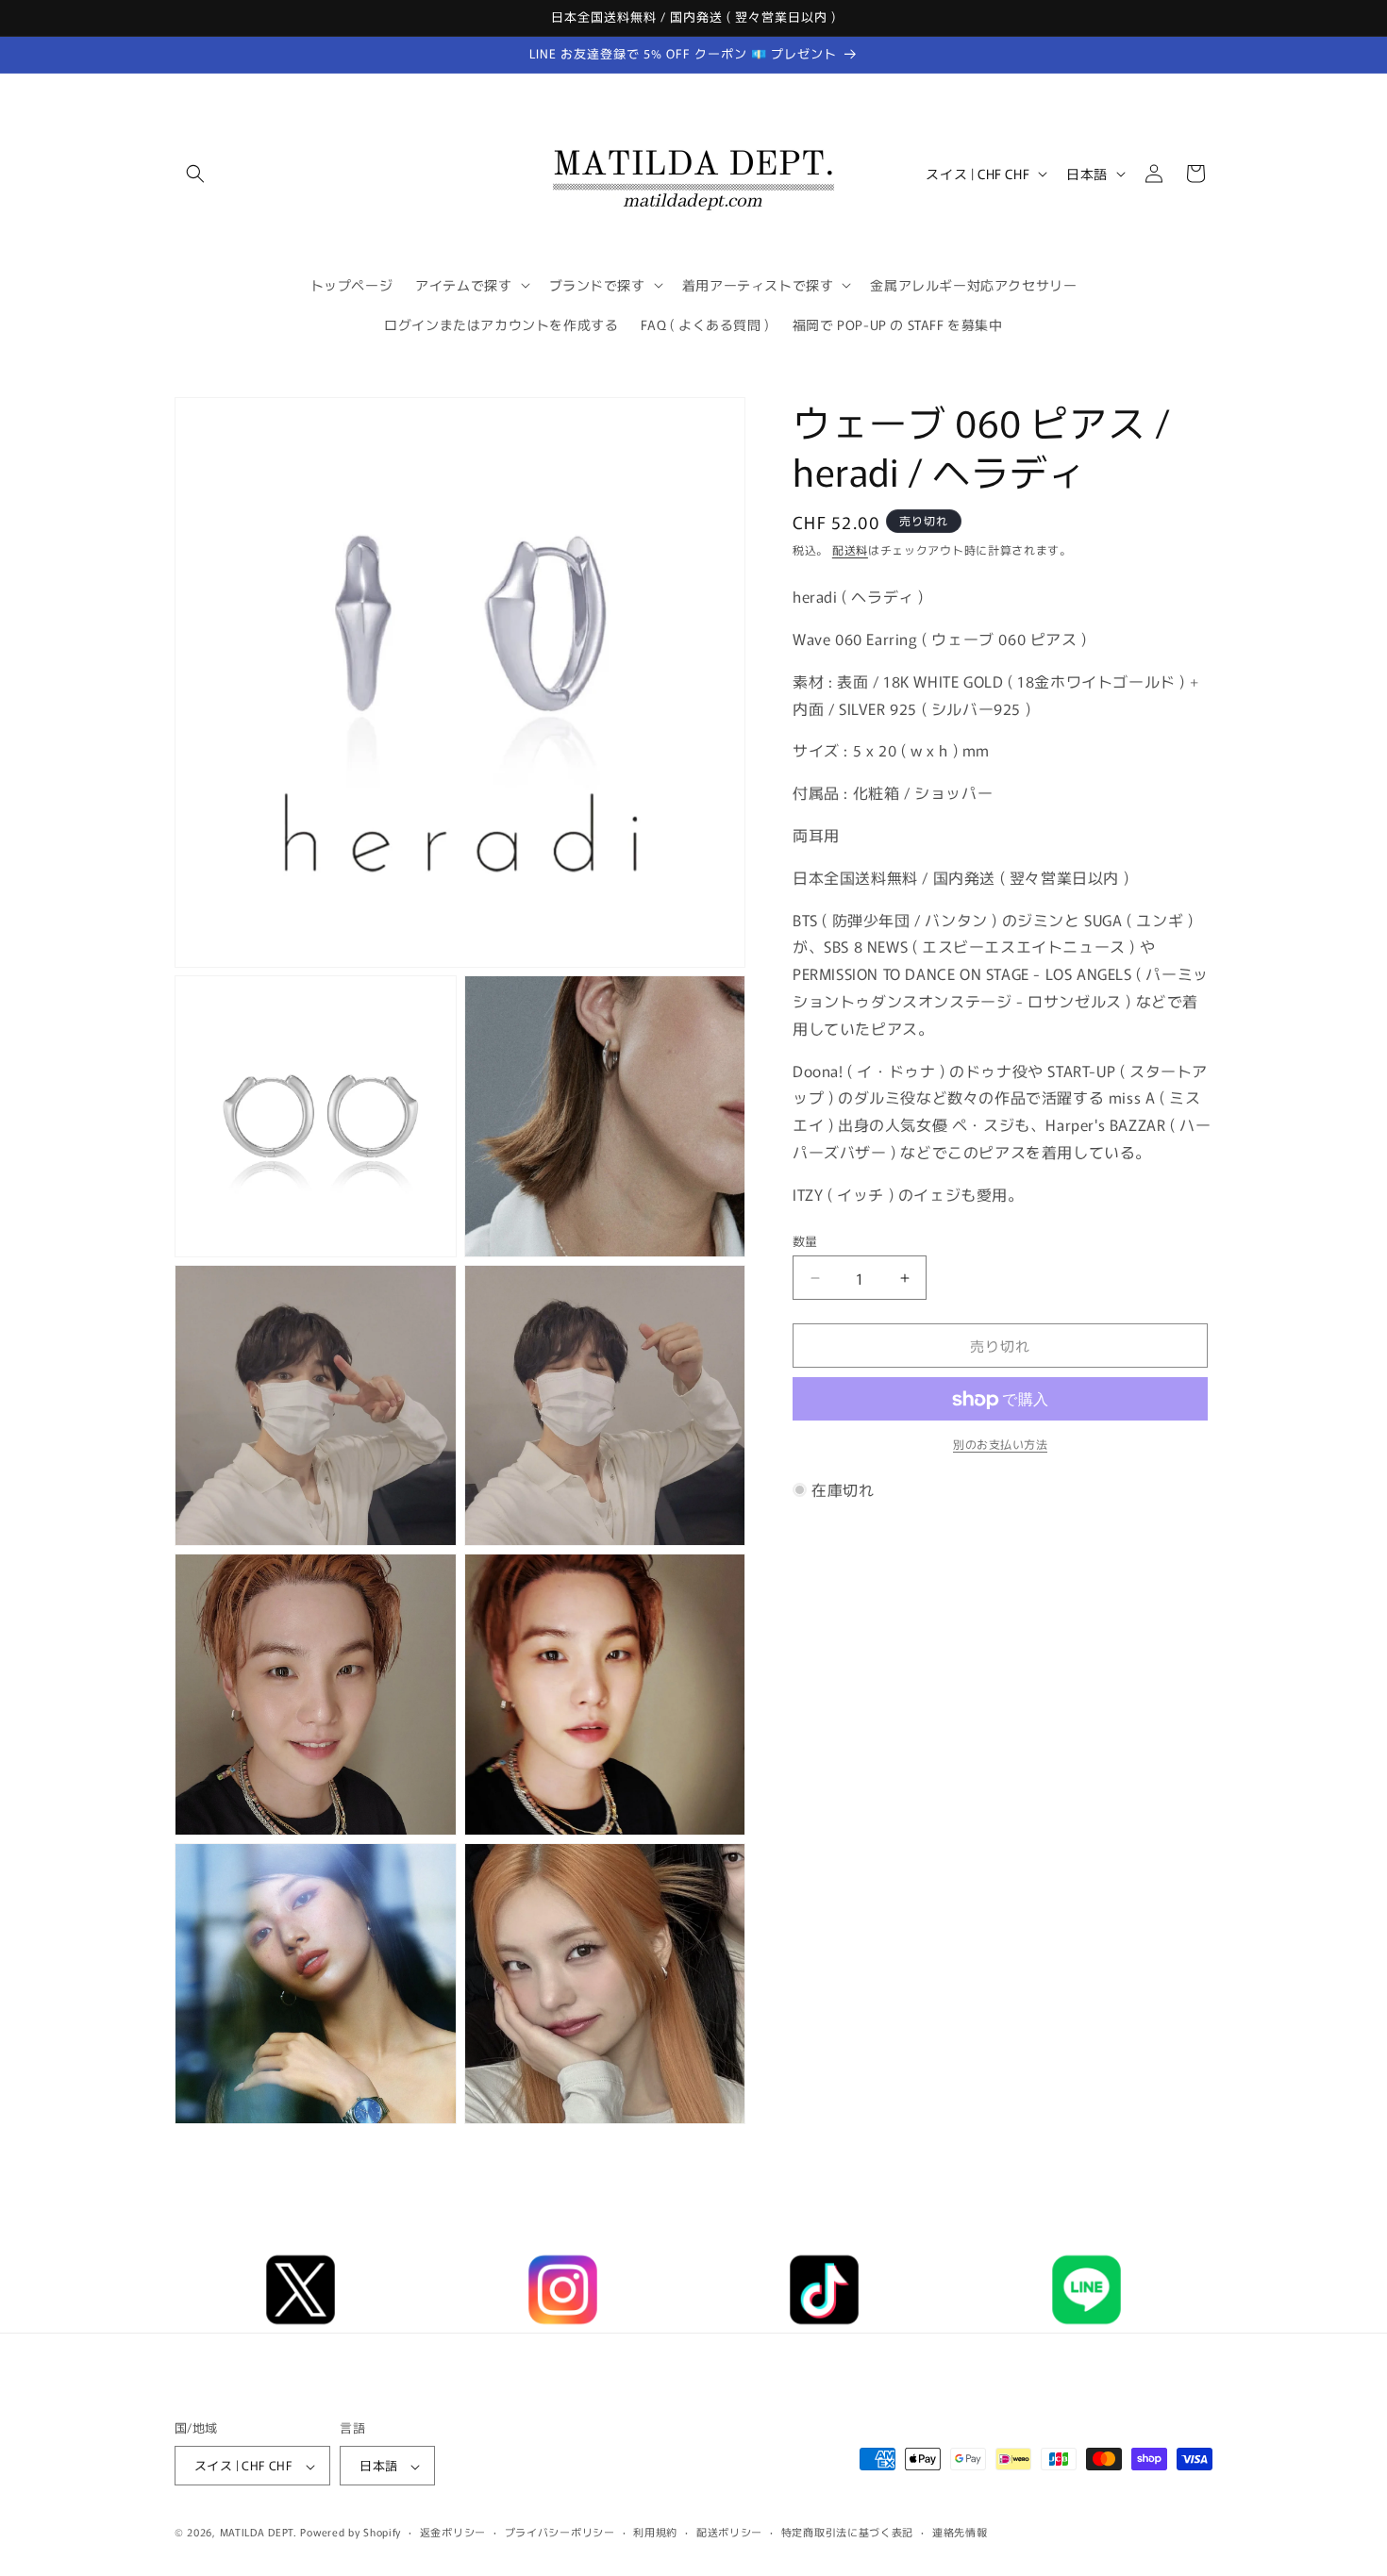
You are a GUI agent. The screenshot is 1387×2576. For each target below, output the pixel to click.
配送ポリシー (729, 2532)
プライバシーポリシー (560, 2532)
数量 (805, 1241)
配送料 (850, 549)
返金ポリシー (453, 2532)
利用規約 (655, 2532)
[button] (195, 174)
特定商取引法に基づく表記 (847, 2532)
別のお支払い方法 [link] (1000, 1445)
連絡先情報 (960, 2532)
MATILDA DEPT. (259, 2533)
